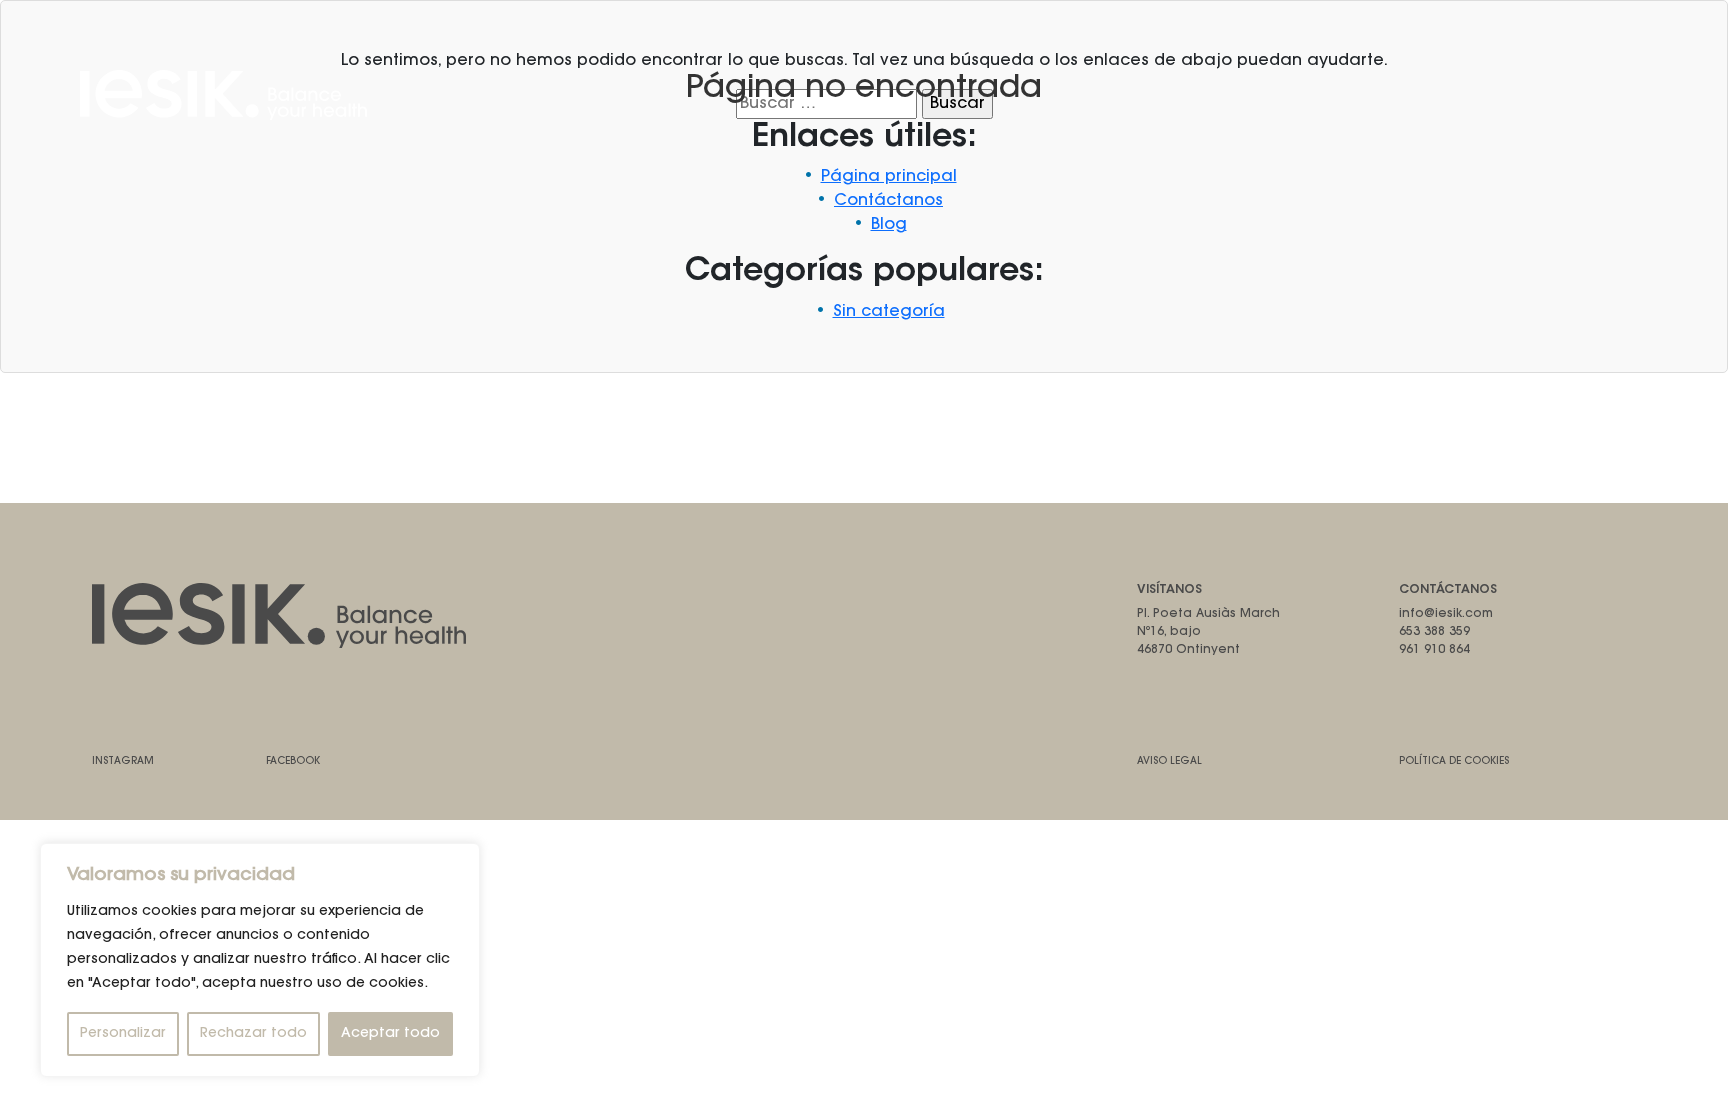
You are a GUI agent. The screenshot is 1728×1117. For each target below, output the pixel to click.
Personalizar (123, 1034)
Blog (889, 225)
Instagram (123, 762)
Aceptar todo (390, 1034)
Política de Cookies (1454, 762)
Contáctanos (888, 201)
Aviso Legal (1169, 762)
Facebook (293, 762)
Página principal (889, 177)
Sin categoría (889, 312)
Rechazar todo (253, 1034)
